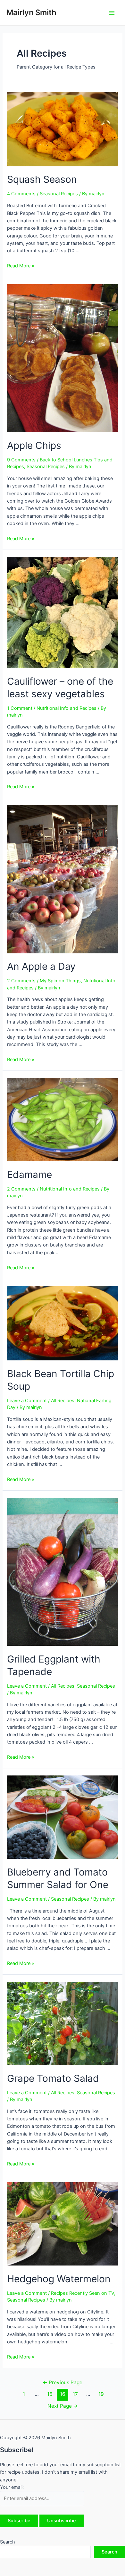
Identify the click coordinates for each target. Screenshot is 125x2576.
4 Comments (21, 194)
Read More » (21, 266)
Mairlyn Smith (31, 12)
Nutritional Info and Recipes (67, 708)
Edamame (29, 1174)
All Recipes (63, 1401)
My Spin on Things (60, 981)
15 (50, 2394)
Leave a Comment (27, 1401)
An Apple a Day (41, 966)
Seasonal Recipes (59, 194)
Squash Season (42, 179)
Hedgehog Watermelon (59, 2279)
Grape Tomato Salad (53, 2078)
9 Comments (21, 460)
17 (75, 2394)
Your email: (12, 2487)
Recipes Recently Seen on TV (83, 2293)
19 (101, 2394)
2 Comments (21, 981)
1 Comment (20, 708)
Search (8, 2542)
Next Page (63, 2406)
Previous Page (63, 2382)
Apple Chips (34, 445)
